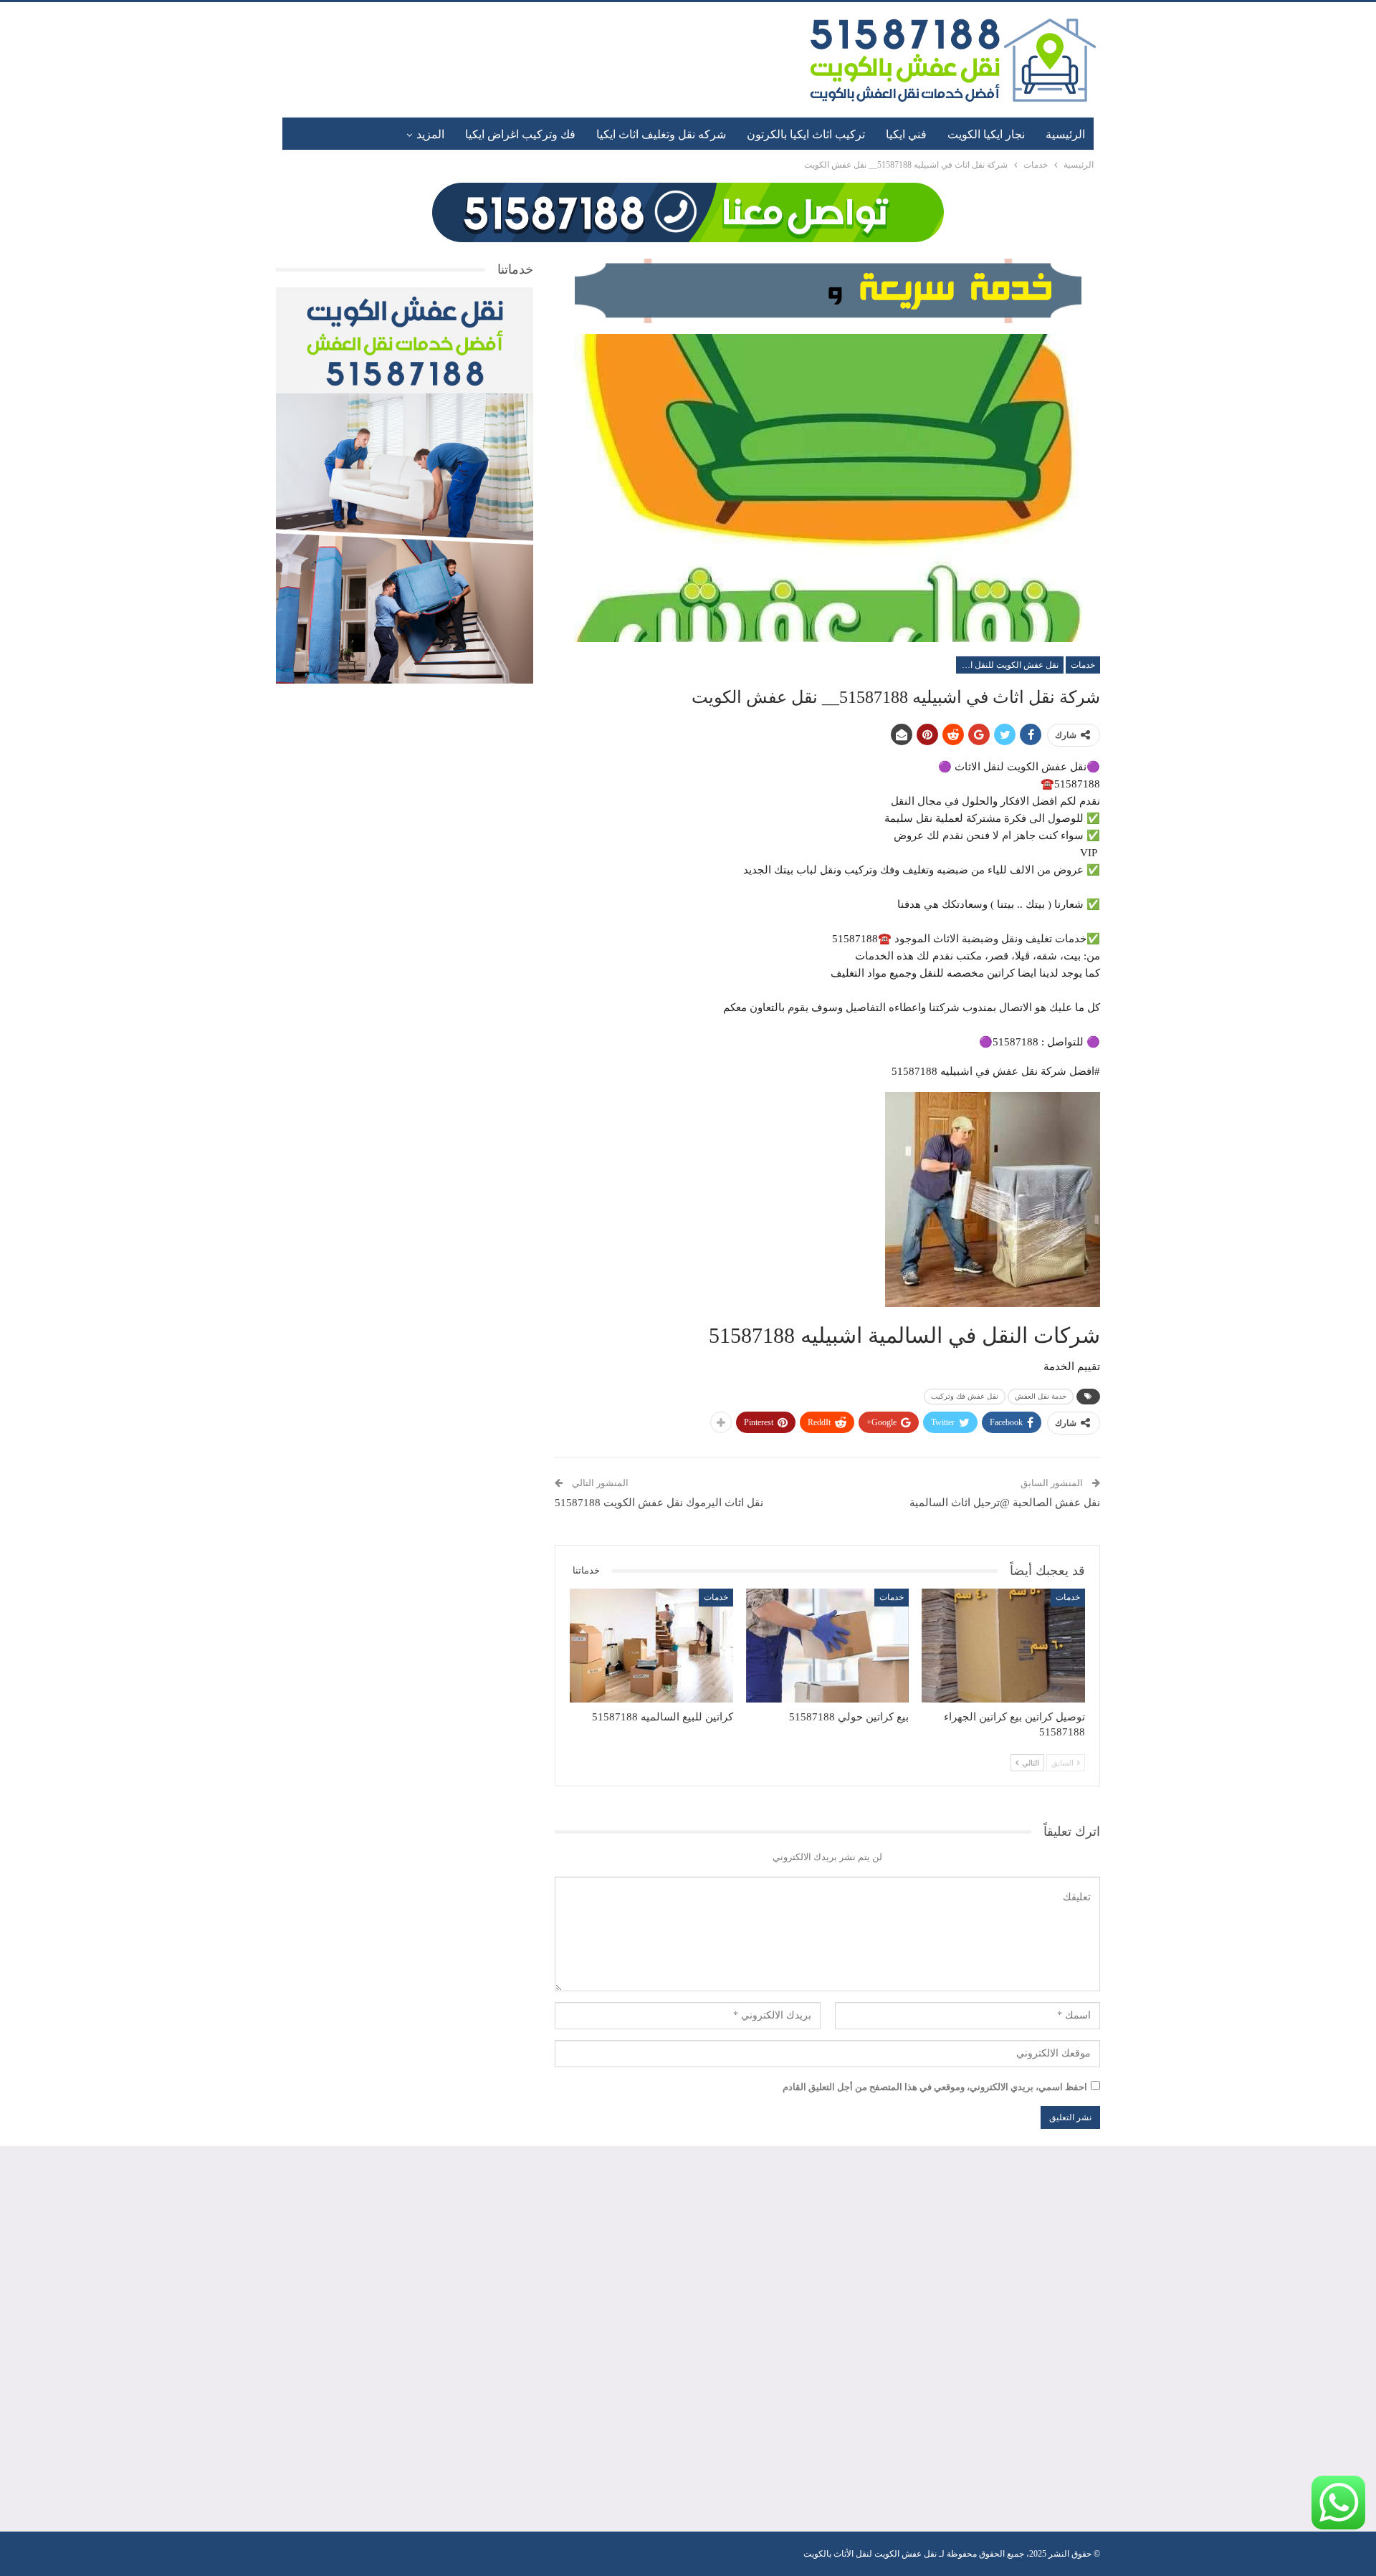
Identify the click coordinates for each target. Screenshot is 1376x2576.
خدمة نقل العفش (1041, 1396)
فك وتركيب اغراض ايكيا (520, 134)
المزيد (430, 134)
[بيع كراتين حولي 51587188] (828, 1646)
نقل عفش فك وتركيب (965, 1396)
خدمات (1083, 665)
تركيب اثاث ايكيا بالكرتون (806, 134)
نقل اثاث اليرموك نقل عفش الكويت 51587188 (659, 1503)
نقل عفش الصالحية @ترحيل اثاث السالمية (1005, 1503)
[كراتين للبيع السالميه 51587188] (651, 1646)
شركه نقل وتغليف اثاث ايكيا (661, 134)
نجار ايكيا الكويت (986, 134)
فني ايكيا (906, 134)
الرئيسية (1065, 134)
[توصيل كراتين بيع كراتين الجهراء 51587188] (1003, 1646)
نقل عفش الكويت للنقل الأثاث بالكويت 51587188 (1007, 665)
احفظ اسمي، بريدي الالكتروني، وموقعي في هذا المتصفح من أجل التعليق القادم (935, 2087)
